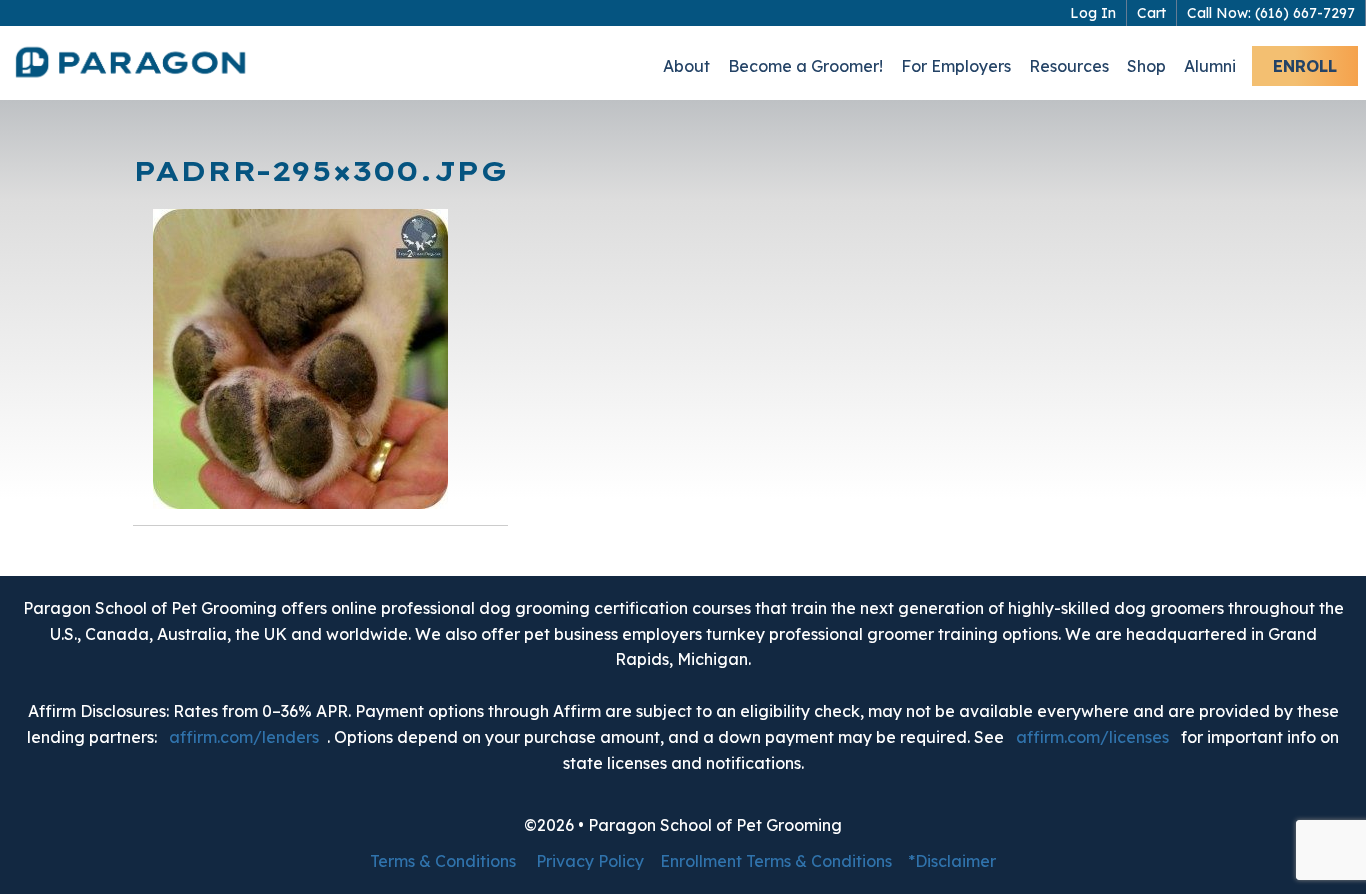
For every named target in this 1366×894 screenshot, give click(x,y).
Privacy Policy (590, 861)
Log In (1093, 13)
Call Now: (1271, 13)
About (686, 66)
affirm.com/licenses (1092, 737)
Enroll (1305, 66)
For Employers (956, 66)
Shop (1146, 66)
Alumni (1210, 66)
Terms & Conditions (443, 861)
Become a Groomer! (805, 66)
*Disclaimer (952, 861)
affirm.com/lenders (244, 737)
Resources (1069, 66)
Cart (1151, 13)
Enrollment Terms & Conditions (776, 861)
